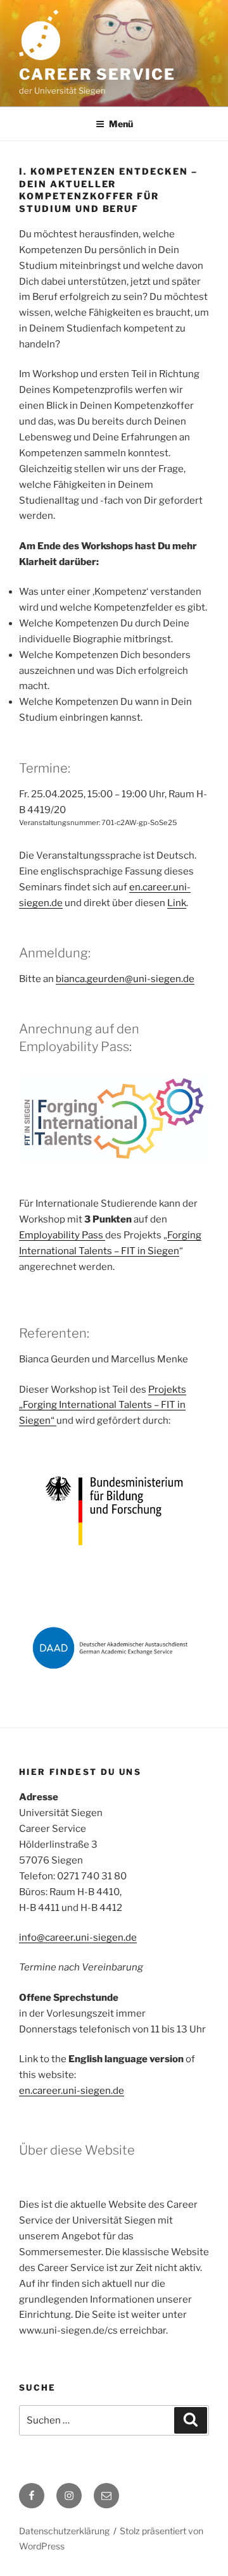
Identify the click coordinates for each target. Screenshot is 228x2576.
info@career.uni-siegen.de (78, 1938)
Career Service (97, 74)
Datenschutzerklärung (64, 2531)
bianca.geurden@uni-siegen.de (125, 979)
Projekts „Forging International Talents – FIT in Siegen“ (103, 1405)
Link (177, 903)
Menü (121, 124)
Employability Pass (62, 1235)
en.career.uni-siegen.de (72, 2091)
